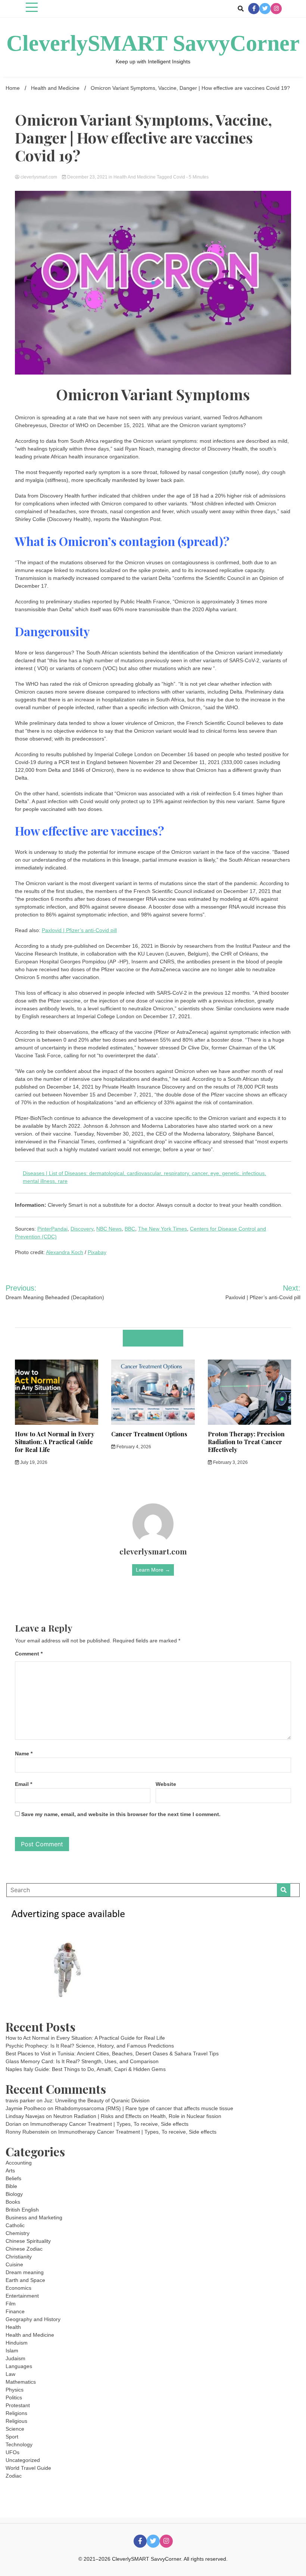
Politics (14, 2397)
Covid (179, 177)
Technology (19, 2444)
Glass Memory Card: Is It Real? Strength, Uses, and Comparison (82, 2061)
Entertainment (22, 2296)
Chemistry (18, 2233)
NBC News (109, 1229)
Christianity (19, 2257)
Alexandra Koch (65, 1252)
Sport (12, 2437)
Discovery (82, 1229)
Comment (29, 1654)
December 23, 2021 (87, 177)
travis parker (20, 2100)
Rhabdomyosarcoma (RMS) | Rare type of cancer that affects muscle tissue (144, 2108)
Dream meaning (25, 2272)
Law (10, 2374)
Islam (12, 2351)
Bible (11, 2186)
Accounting (19, 2163)
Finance (15, 2311)
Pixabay (97, 1252)
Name (24, 1753)
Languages (19, 2366)
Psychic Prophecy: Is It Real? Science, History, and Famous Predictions (90, 2046)
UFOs (13, 2452)
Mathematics (21, 2382)
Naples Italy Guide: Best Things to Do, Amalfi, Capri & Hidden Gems (86, 2069)
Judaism (15, 2358)
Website (166, 1784)
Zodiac (14, 2476)
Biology (14, 2194)
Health (13, 2327)
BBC (130, 1229)
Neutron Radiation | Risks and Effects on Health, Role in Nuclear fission (137, 2116)
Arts (10, 2171)
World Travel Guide (28, 2468)
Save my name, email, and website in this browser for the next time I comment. (121, 1814)
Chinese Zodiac (24, 2249)
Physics (15, 2390)
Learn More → (153, 1570)
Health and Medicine (135, 177)
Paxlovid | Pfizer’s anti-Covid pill (79, 930)
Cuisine (14, 2264)
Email (24, 1784)
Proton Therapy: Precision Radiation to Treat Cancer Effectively (246, 1442)
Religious (16, 2421)
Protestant (18, 2405)
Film (11, 2304)
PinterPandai (52, 1229)
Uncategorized (23, 2460)
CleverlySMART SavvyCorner (153, 43)
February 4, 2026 (133, 1447)
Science (15, 2429)
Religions (16, 2413)
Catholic (15, 2225)
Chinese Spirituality (28, 2241)
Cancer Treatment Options (149, 1434)
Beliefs (13, 2178)
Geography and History (33, 2319)
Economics (18, 2288)
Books (13, 2202)
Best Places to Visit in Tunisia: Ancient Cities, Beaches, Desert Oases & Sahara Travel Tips (112, 2053)
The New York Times (163, 1229)
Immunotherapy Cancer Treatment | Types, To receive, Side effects (109, 2124)
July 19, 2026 (33, 1462)
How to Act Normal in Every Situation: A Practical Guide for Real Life (55, 1442)
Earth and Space (25, 2280)
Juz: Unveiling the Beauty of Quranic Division (97, 2100)
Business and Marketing (34, 2217)
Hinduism (17, 2343)
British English (22, 2210)
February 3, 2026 (230, 1462)
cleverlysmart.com (39, 177)
